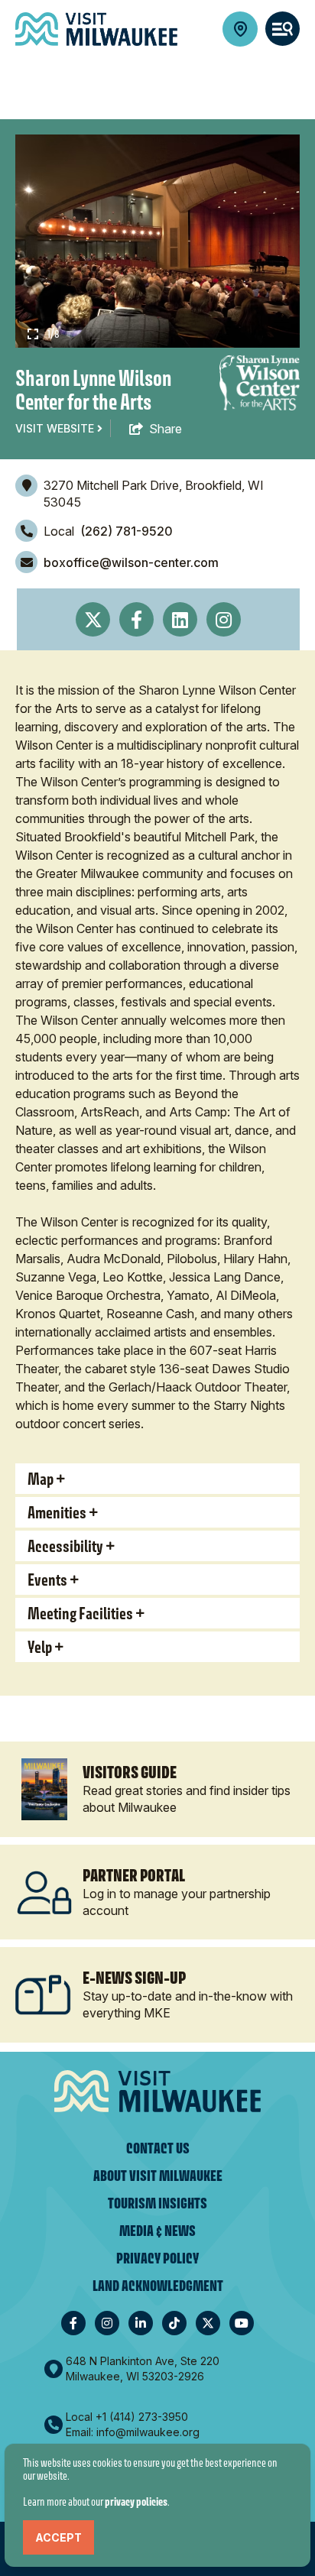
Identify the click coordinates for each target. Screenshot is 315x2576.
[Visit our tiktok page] (174, 2323)
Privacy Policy (157, 2258)
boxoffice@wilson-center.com (131, 562)
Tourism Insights (157, 2203)
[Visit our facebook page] (73, 2323)
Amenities (57, 1512)
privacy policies (136, 2501)
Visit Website (56, 428)
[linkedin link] (180, 619)
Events (47, 1580)
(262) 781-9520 (127, 531)
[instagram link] (224, 619)
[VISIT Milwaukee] (96, 29)
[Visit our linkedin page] (141, 2323)
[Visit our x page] (208, 2323)
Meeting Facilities (80, 1613)
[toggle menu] (283, 29)
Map (41, 1479)
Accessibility (65, 1546)
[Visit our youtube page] (242, 2323)
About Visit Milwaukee (158, 2176)
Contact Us (158, 2148)
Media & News (157, 2231)
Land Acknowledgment (158, 2286)
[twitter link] (93, 619)
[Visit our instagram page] (107, 2323)
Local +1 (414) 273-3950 (127, 2417)
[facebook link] (136, 619)
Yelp (40, 1647)
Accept (58, 2537)
